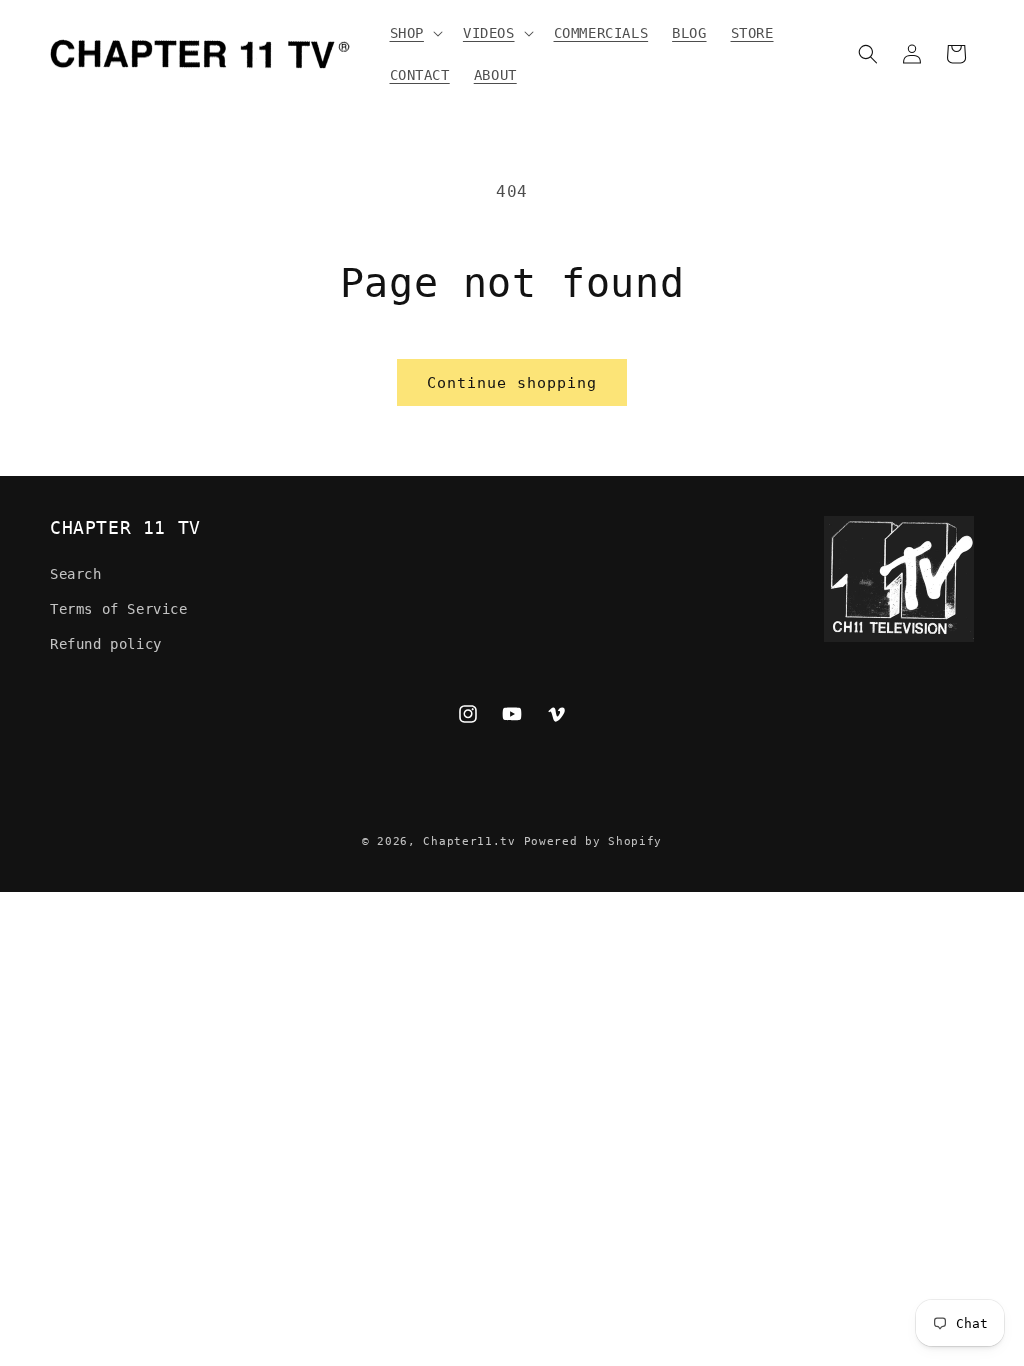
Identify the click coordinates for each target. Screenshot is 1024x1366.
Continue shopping (512, 383)
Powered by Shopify (593, 841)
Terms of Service (119, 609)
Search (76, 574)
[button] (414, 33)
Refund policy (106, 644)
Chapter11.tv (469, 841)
